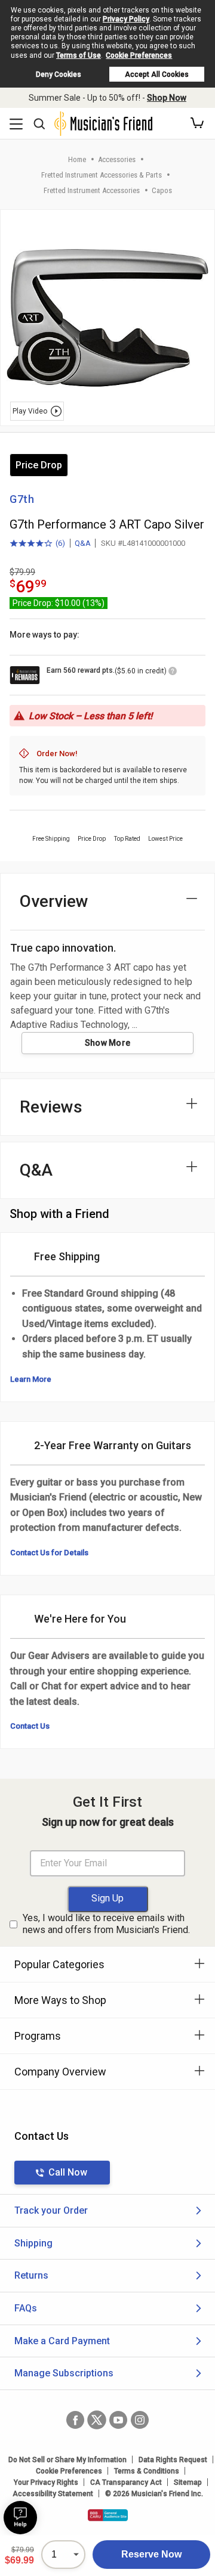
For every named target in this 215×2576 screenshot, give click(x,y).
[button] (197, 123)
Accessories (117, 159)
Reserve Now (151, 2554)
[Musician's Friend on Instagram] (140, 2420)
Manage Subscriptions (64, 2373)
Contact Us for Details (49, 1553)
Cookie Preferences (139, 55)
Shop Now (167, 98)
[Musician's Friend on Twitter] (97, 2420)
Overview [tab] (54, 901)
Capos (162, 190)
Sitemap (188, 2482)
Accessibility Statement (53, 2494)
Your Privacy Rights (46, 2482)
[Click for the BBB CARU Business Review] (108, 2515)
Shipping (33, 2243)
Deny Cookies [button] (59, 74)
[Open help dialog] (20, 2518)
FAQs (26, 2308)
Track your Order (51, 2210)
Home (77, 159)
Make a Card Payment (62, 2341)
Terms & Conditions (147, 2471)
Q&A (83, 543)
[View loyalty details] (173, 673)
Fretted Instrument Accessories (92, 190)
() (37, 544)
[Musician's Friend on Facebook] (75, 2420)
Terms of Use (79, 55)
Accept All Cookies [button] (157, 74)
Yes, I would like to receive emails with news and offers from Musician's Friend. (106, 1924)
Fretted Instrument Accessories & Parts (102, 175)
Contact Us (30, 1726)
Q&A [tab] (36, 1170)
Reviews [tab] (51, 1107)
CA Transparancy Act (126, 2482)
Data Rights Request (173, 2460)
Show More (108, 1043)
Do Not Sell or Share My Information (67, 2460)
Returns (31, 2275)
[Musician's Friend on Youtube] (118, 2420)
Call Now (68, 2172)
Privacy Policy (126, 19)
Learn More (31, 1379)
